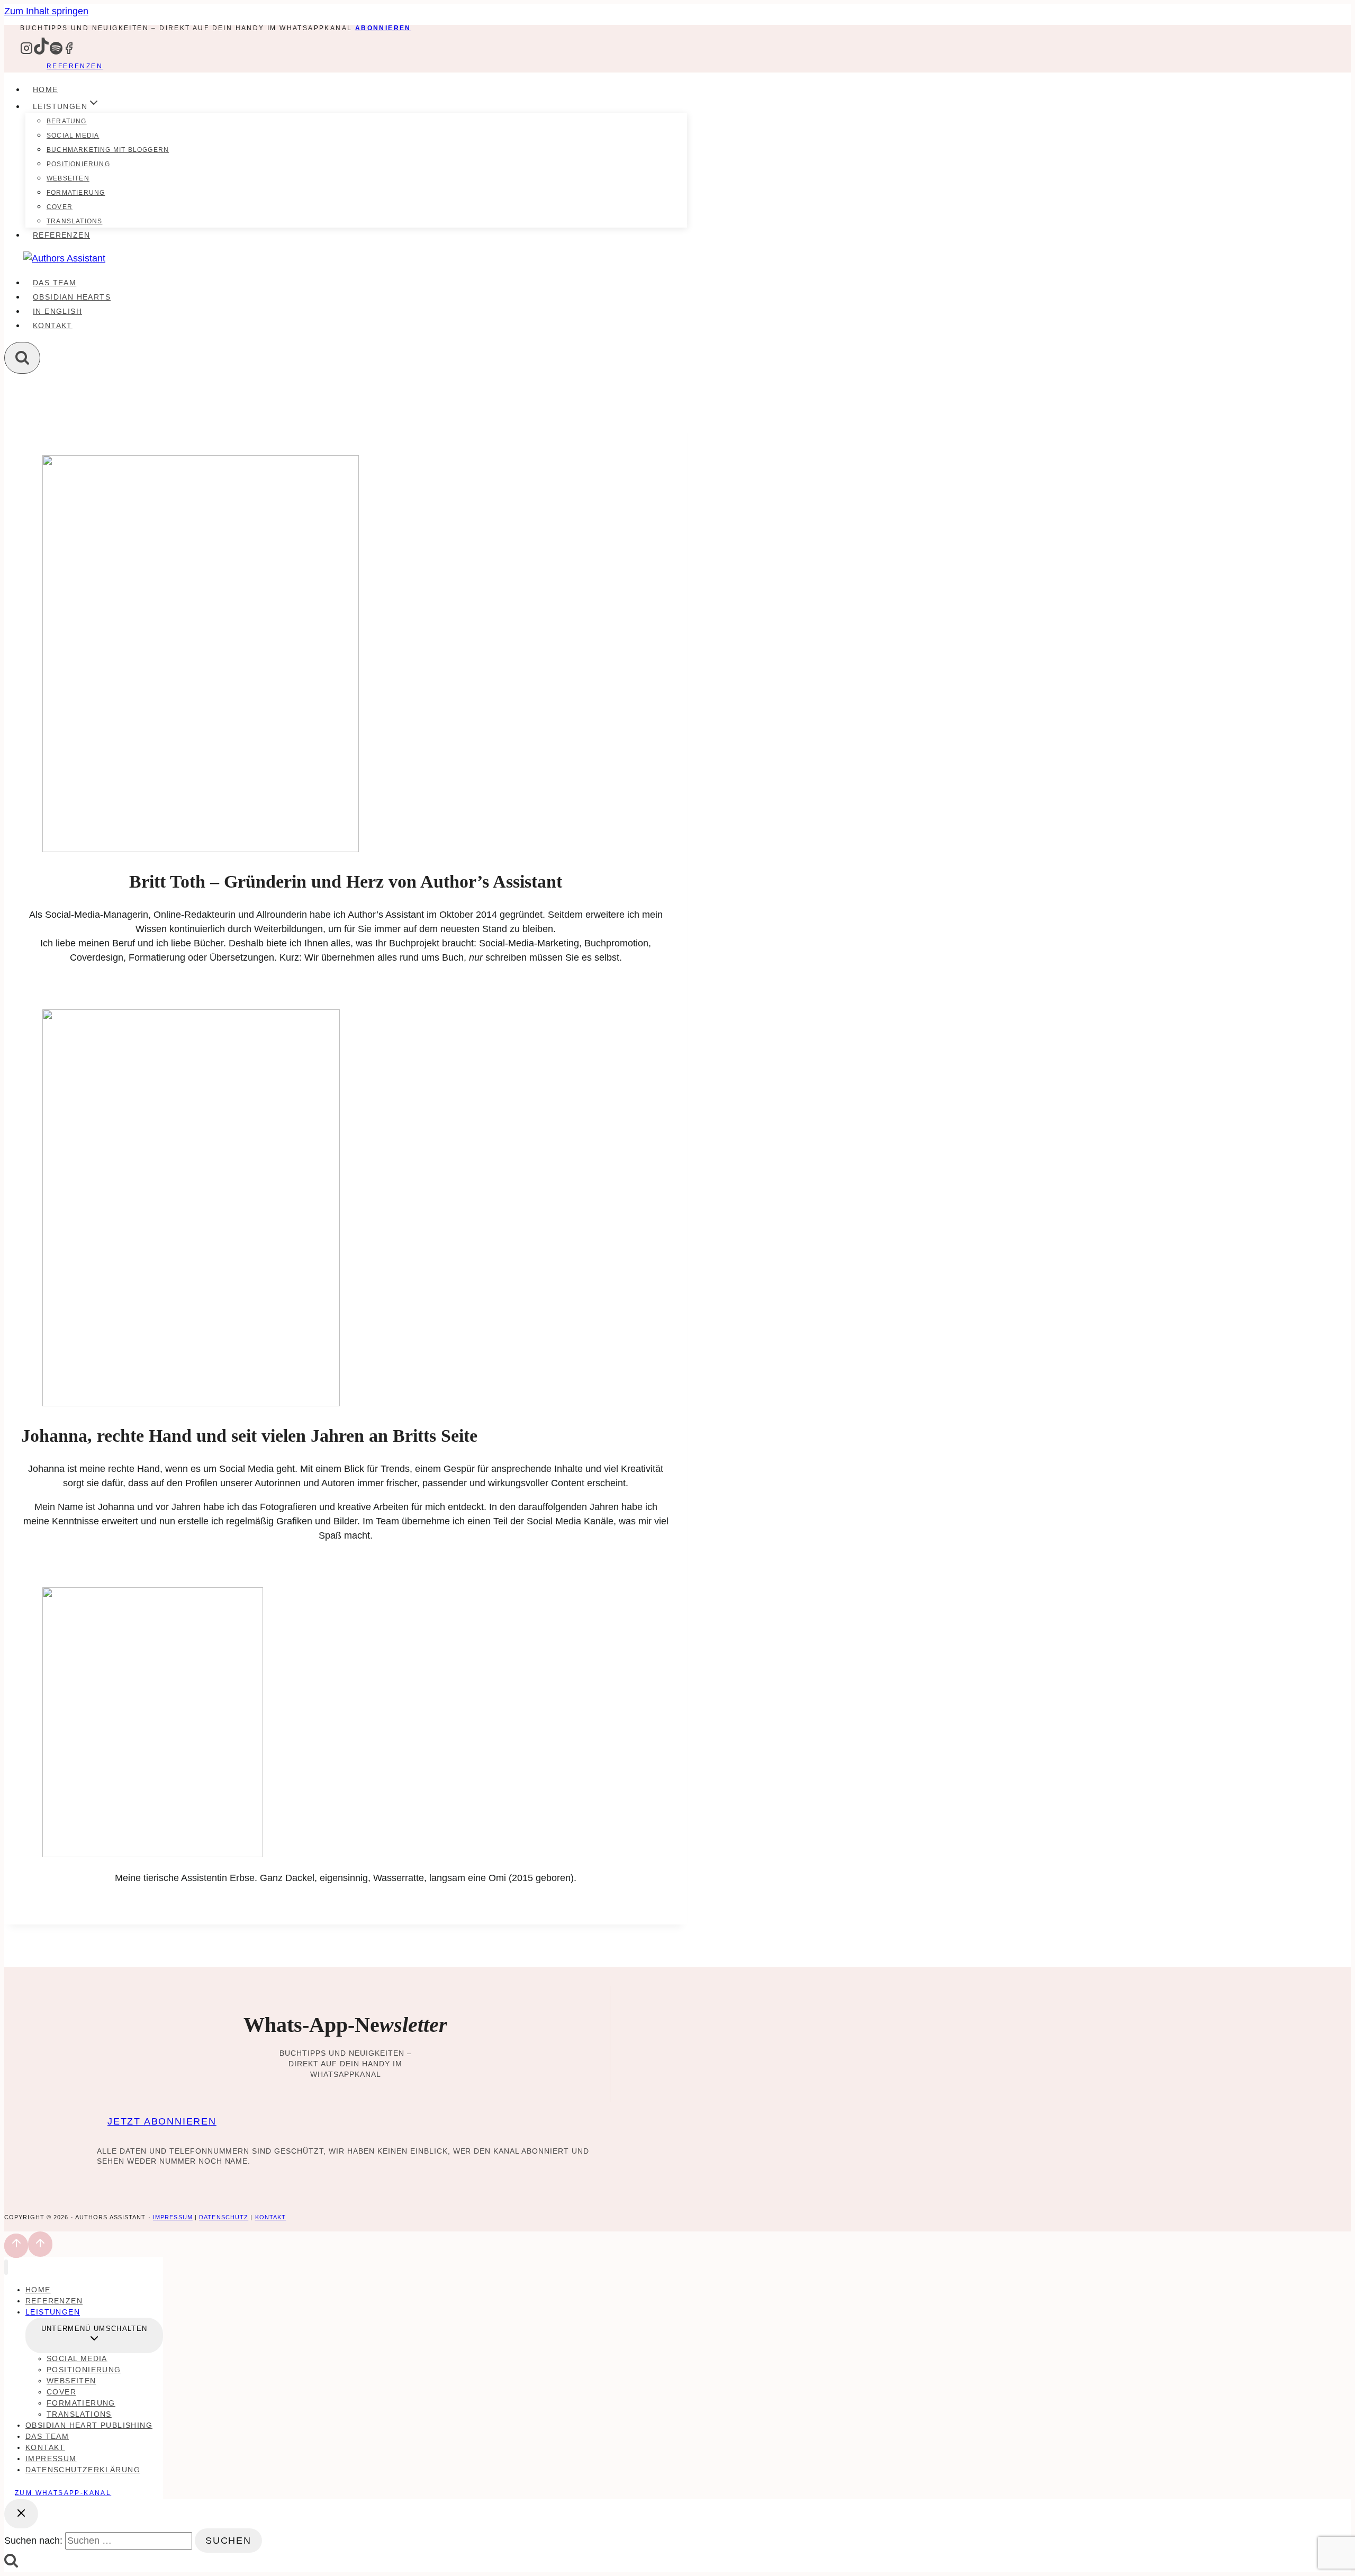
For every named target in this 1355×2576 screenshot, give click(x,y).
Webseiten (68, 178)
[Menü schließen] (6, 2267)
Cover (60, 207)
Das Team (55, 283)
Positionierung (78, 164)
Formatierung (76, 193)
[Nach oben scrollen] (16, 2246)
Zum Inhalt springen (46, 11)
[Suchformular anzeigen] (22, 358)
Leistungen (53, 2312)
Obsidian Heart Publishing (89, 2425)
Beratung (67, 121)
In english (57, 311)
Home (46, 89)
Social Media (73, 135)
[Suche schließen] (21, 2514)
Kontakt (53, 326)
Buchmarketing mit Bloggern (108, 150)
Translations (74, 221)
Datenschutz (224, 2217)
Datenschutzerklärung (83, 2470)
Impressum (173, 2217)
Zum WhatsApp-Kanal (63, 2493)
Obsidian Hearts (72, 297)
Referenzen (75, 66)
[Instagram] (26, 52)
